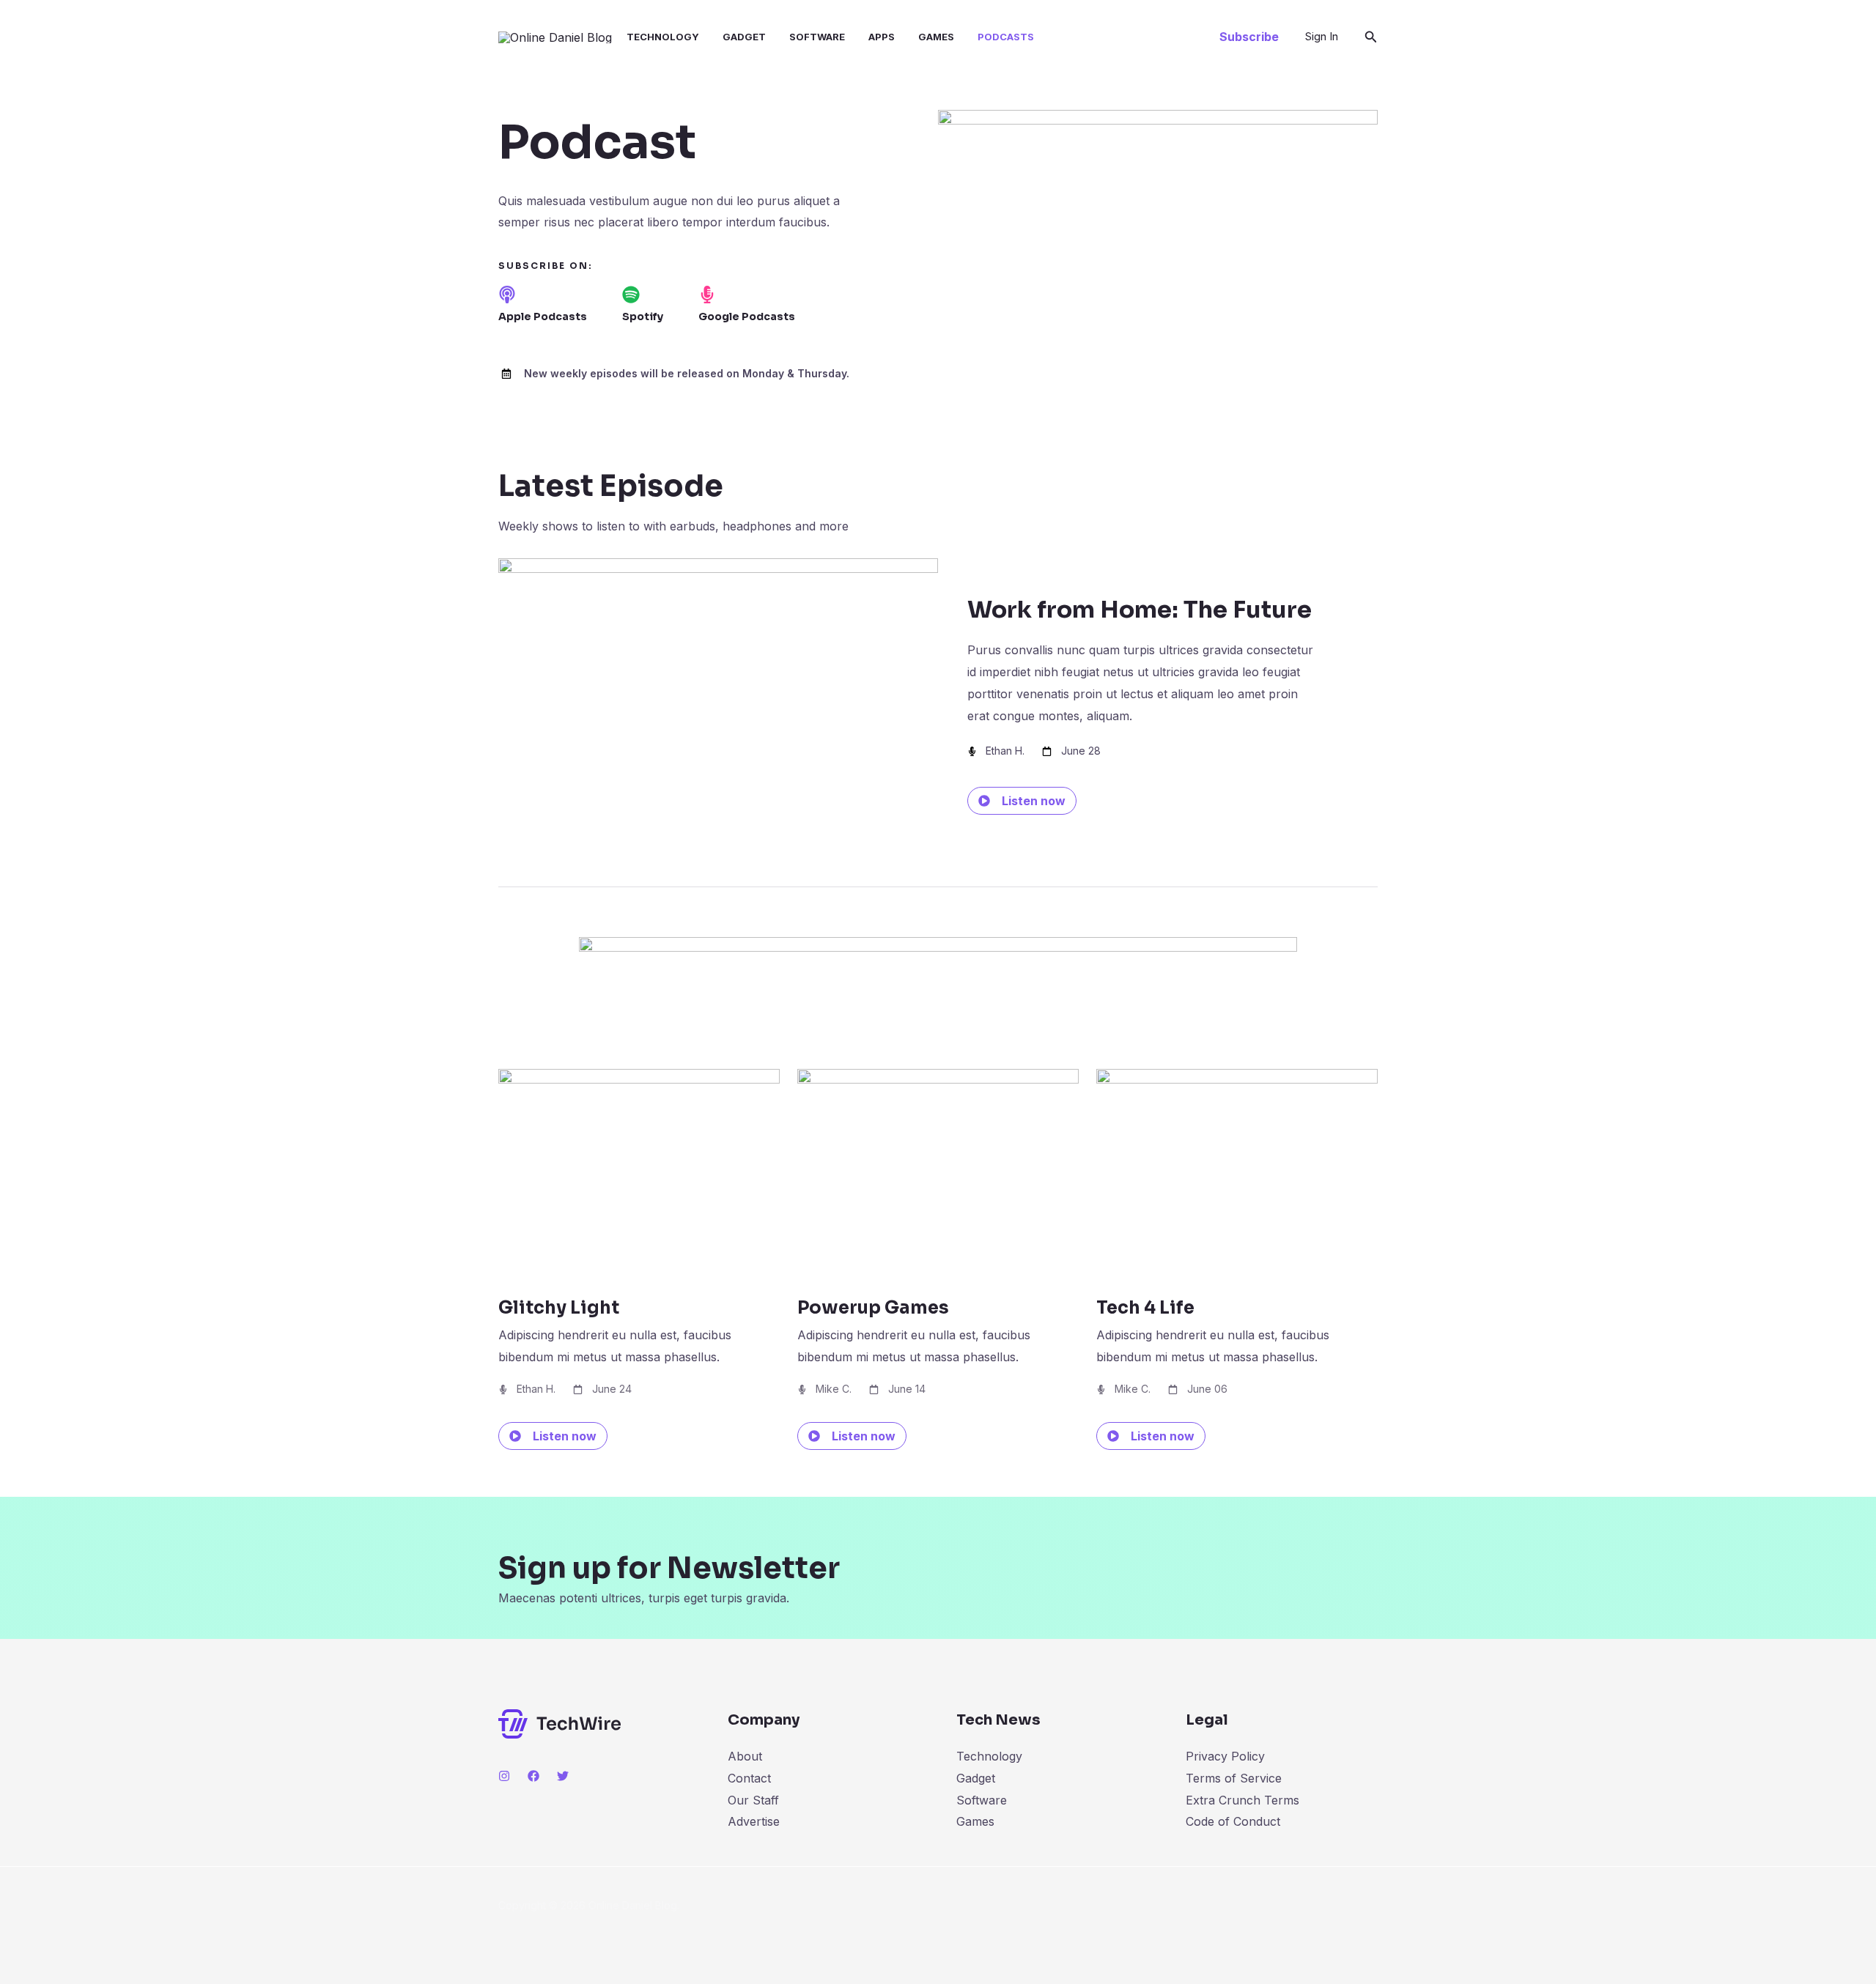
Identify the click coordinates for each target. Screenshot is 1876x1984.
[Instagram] (504, 1776)
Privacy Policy (1225, 1756)
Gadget (744, 37)
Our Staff (753, 1800)
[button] (1249, 37)
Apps (882, 37)
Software (817, 37)
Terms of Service (1234, 1778)
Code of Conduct (1233, 1821)
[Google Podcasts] (707, 295)
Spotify (643, 317)
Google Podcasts (747, 317)
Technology (663, 37)
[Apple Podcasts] (507, 295)
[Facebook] (533, 1776)
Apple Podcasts (543, 317)
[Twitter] (563, 1776)
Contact (749, 1778)
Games (936, 37)
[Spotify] (631, 295)
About (745, 1756)
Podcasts (1006, 37)
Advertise (754, 1821)
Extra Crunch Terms (1242, 1800)
